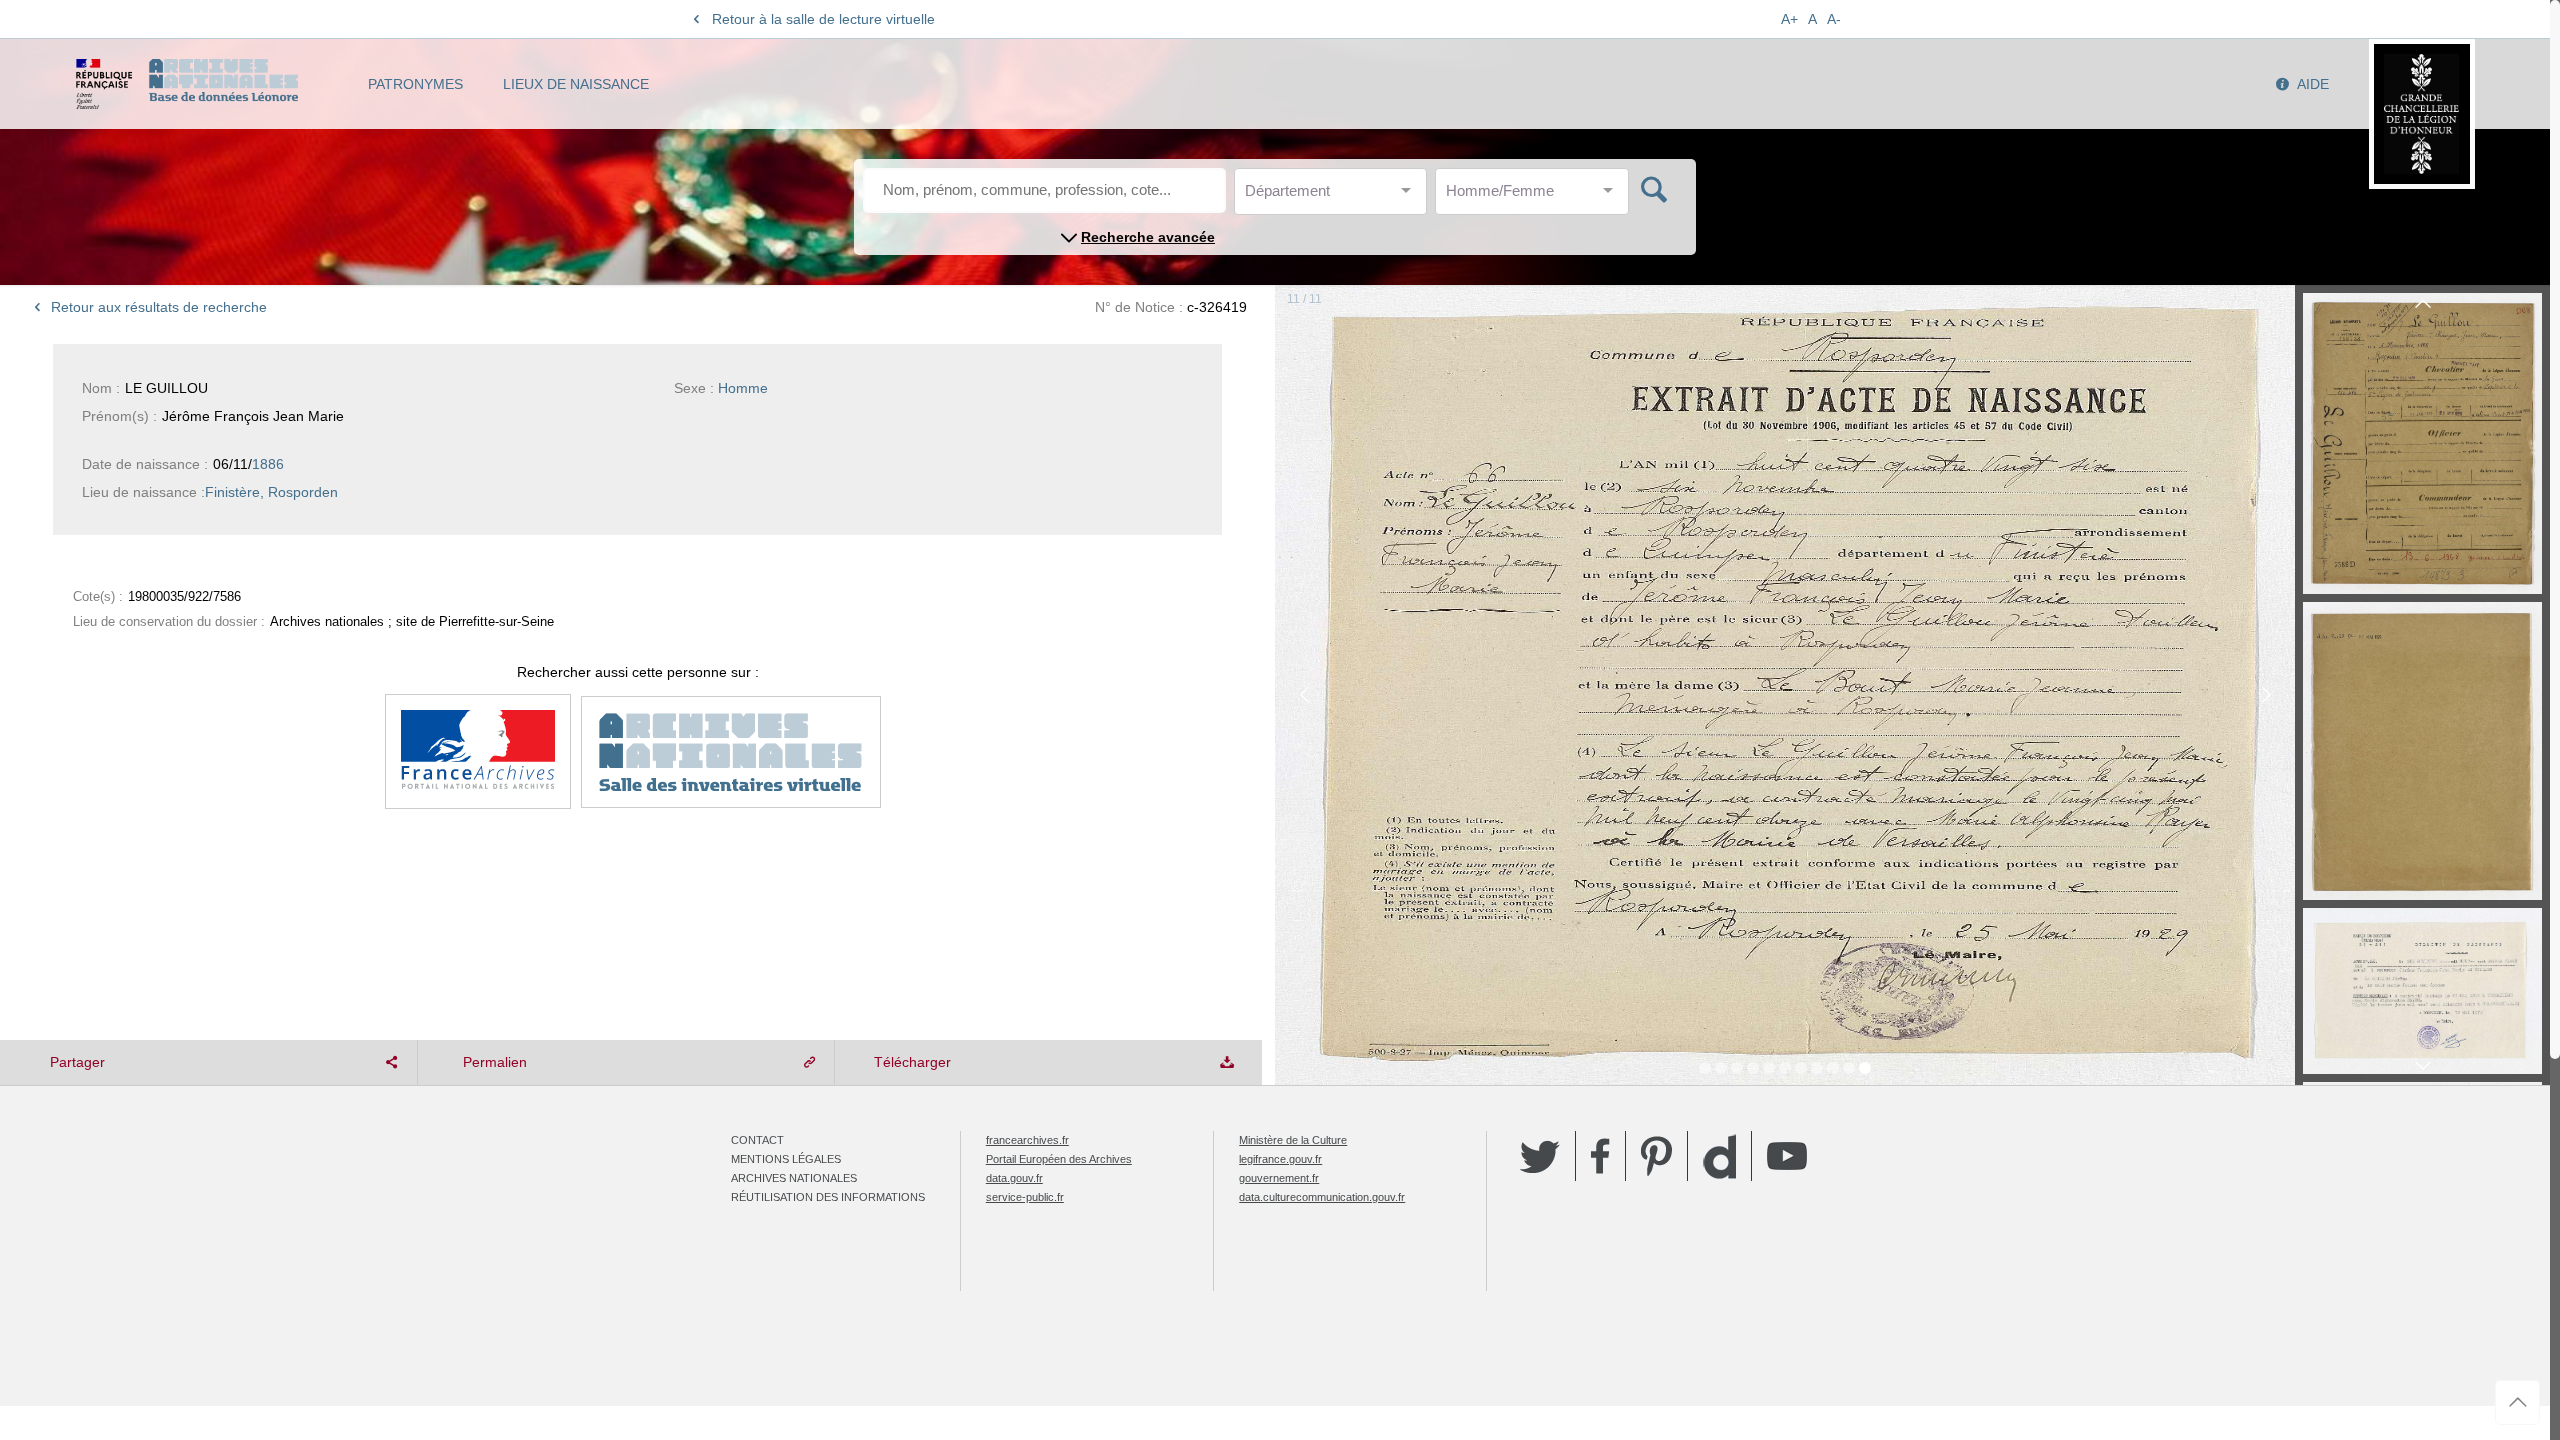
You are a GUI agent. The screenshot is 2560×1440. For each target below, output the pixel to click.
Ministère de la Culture (1293, 1140)
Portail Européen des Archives (1059, 1159)
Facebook (1600, 1156)
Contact (757, 1140)
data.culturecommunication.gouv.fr (1322, 1197)
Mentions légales (786, 1159)
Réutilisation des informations (828, 1197)
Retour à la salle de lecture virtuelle (823, 19)
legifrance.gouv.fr (1280, 1159)
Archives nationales (794, 1178)
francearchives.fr (1027, 1140)
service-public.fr (1025, 1197)
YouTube (1787, 1156)
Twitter (1540, 1156)
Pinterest (1656, 1156)
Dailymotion (1719, 1156)
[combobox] (1335, 196)
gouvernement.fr (1279, 1178)
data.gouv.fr (1014, 1178)
